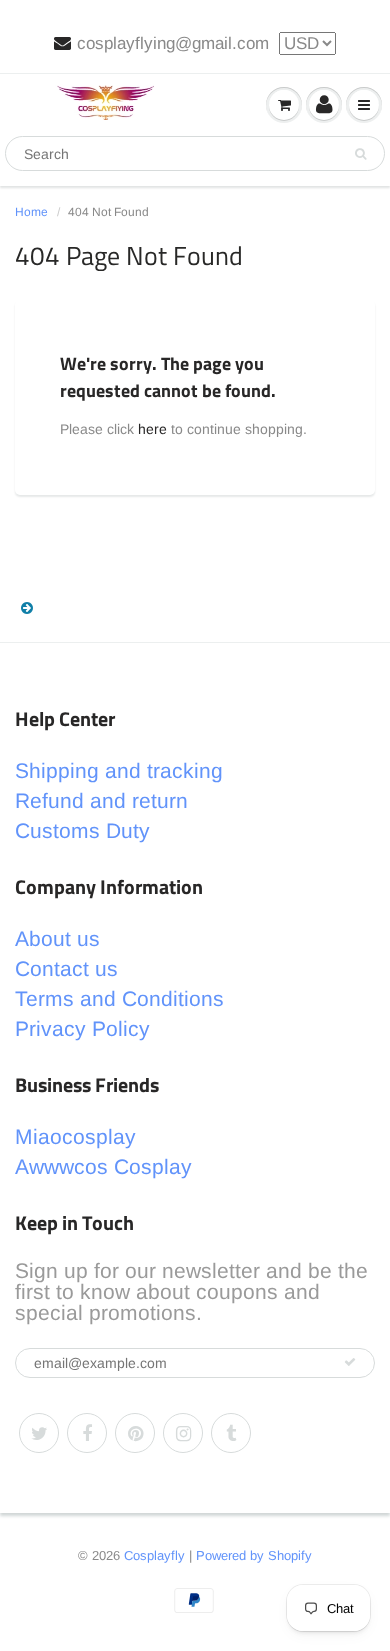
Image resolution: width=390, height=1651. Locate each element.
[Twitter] (39, 1433)
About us (57, 938)
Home (31, 212)
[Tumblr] (231, 1433)
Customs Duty (82, 830)
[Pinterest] (135, 1433)
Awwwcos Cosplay (103, 1166)
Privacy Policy (82, 1028)
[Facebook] (87, 1433)
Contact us (66, 968)
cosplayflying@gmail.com (173, 43)
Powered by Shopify (254, 1555)
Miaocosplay (75, 1136)
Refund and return (101, 800)
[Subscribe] (350, 1362)
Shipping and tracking (119, 770)
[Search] (360, 154)
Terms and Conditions (119, 998)
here (152, 429)
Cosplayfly (154, 1555)
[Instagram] (183, 1433)
